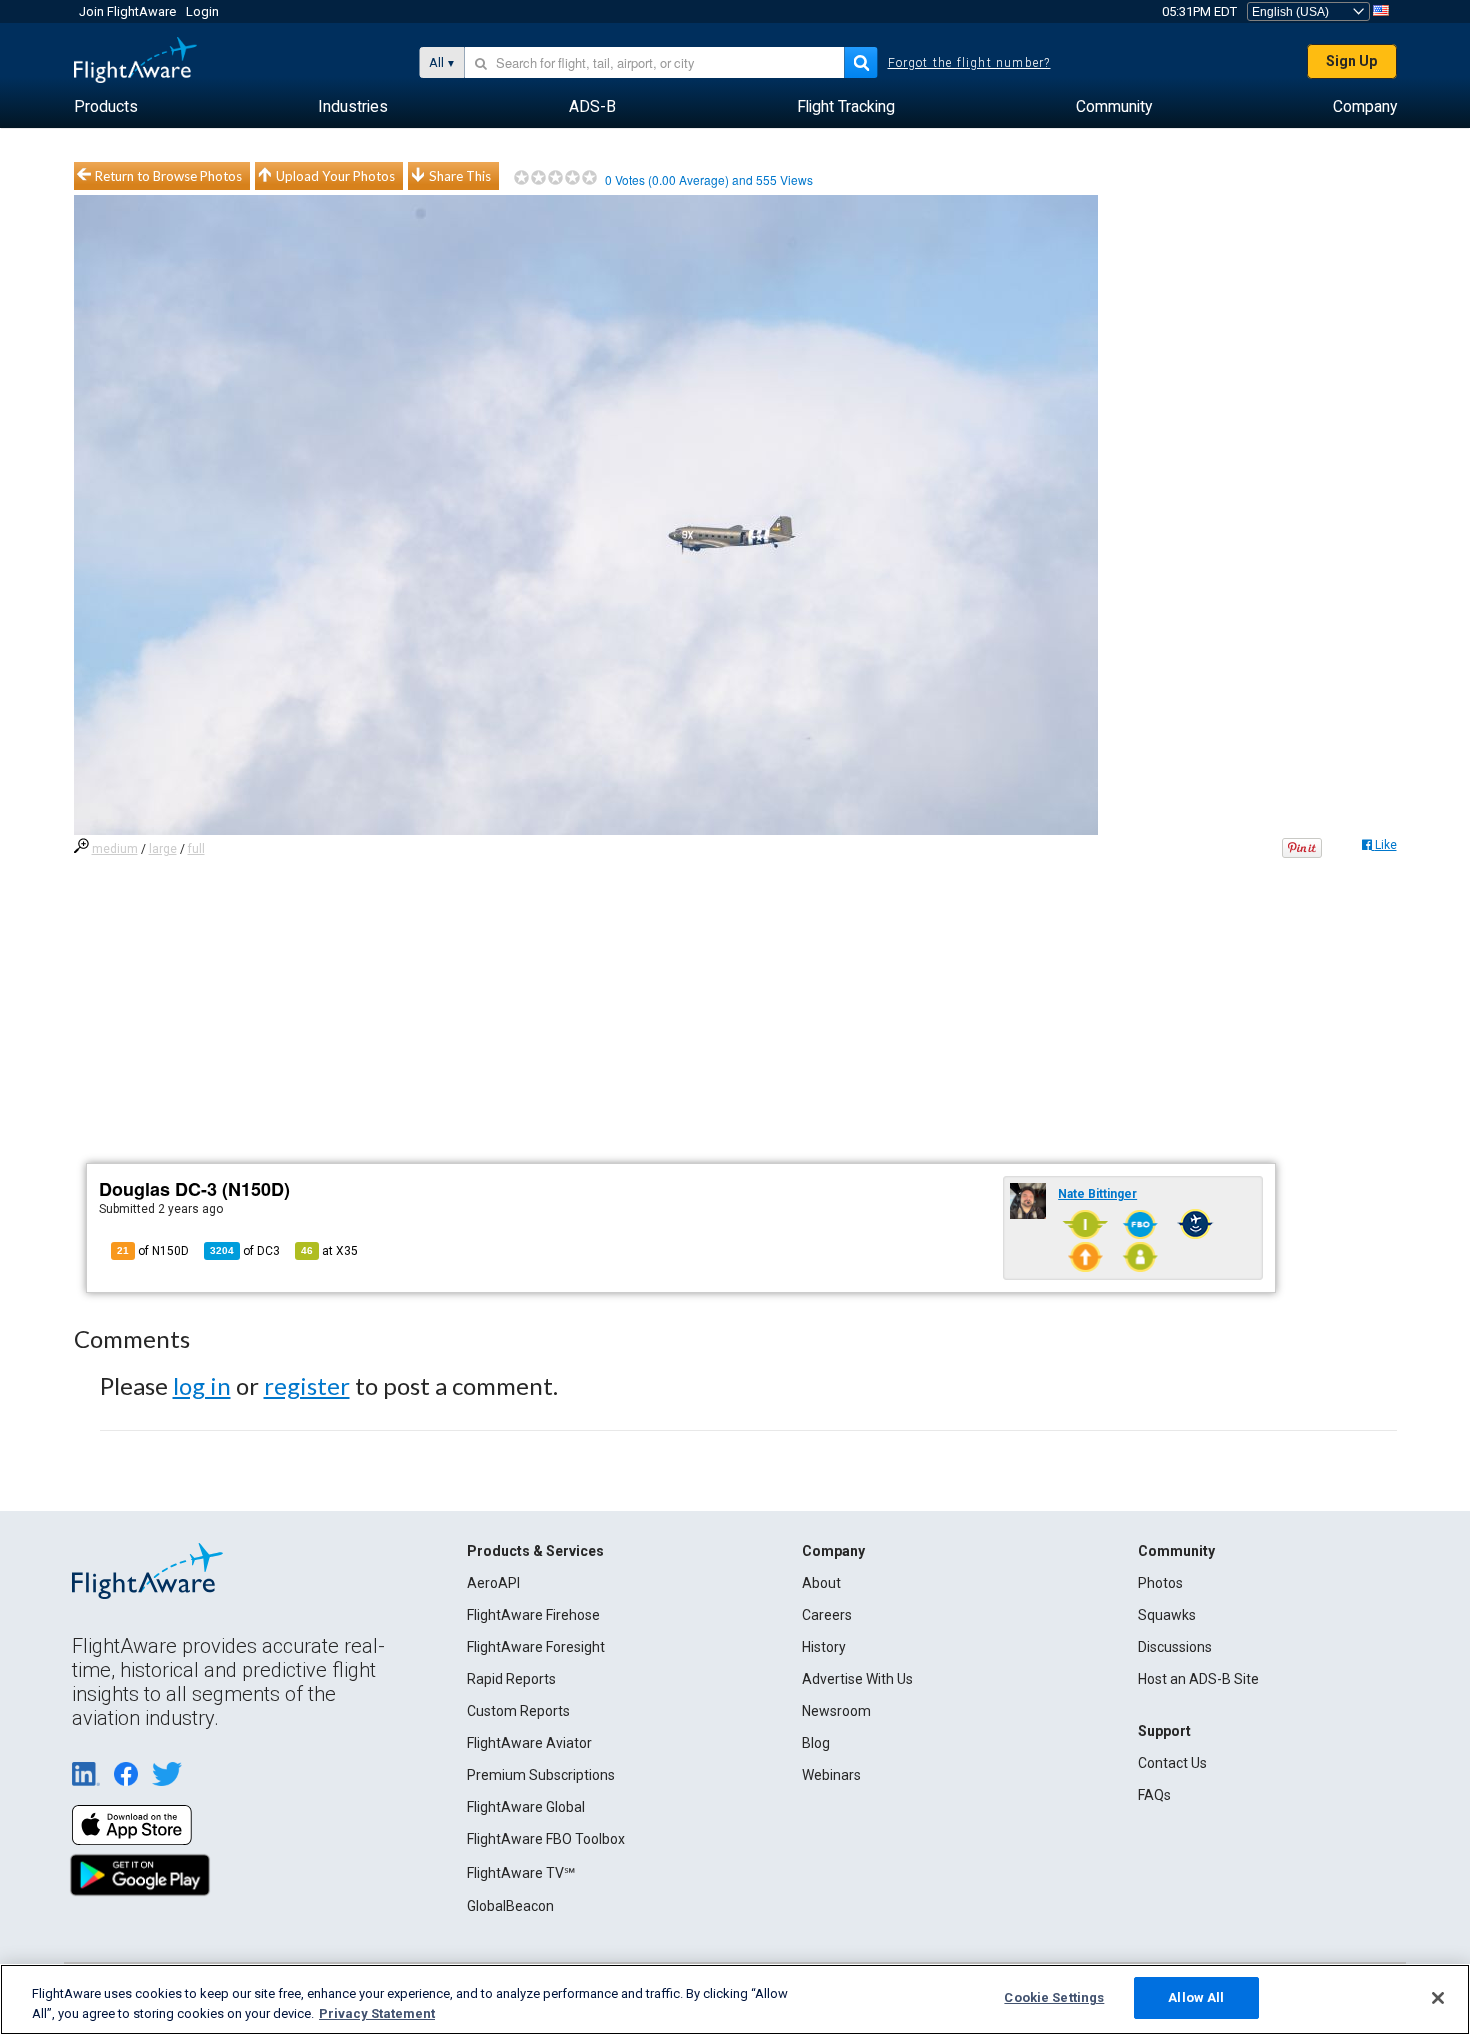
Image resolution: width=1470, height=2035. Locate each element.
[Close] (1438, 1998)
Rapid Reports (511, 1679)
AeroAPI (493, 1583)
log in (202, 1385)
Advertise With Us (857, 1679)
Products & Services (535, 1551)
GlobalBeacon (510, 1906)
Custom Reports (518, 1711)
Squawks (1167, 1615)
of (245, 1251)
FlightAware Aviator (529, 1743)
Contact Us (1172, 1763)
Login (202, 11)
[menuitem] (106, 107)
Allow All (1196, 1997)
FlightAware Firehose (533, 1615)
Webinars (831, 1775)
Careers (827, 1615)
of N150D (153, 1251)
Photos (1160, 1583)
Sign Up (1351, 61)
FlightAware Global (526, 1807)
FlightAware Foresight (536, 1647)
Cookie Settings (1054, 1997)
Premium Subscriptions (541, 1775)
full (196, 849)
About (821, 1583)
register (307, 1385)
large (163, 849)
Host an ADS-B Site (1198, 1679)
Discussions (1175, 1647)
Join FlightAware (127, 11)
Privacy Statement (377, 2013)
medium (115, 849)
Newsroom (836, 1711)
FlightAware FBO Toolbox (546, 1839)
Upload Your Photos (335, 176)
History (824, 1647)
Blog (816, 1743)
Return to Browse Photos (168, 176)
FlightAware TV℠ (521, 1873)
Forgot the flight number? (969, 63)
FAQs (1154, 1795)
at (329, 1251)
